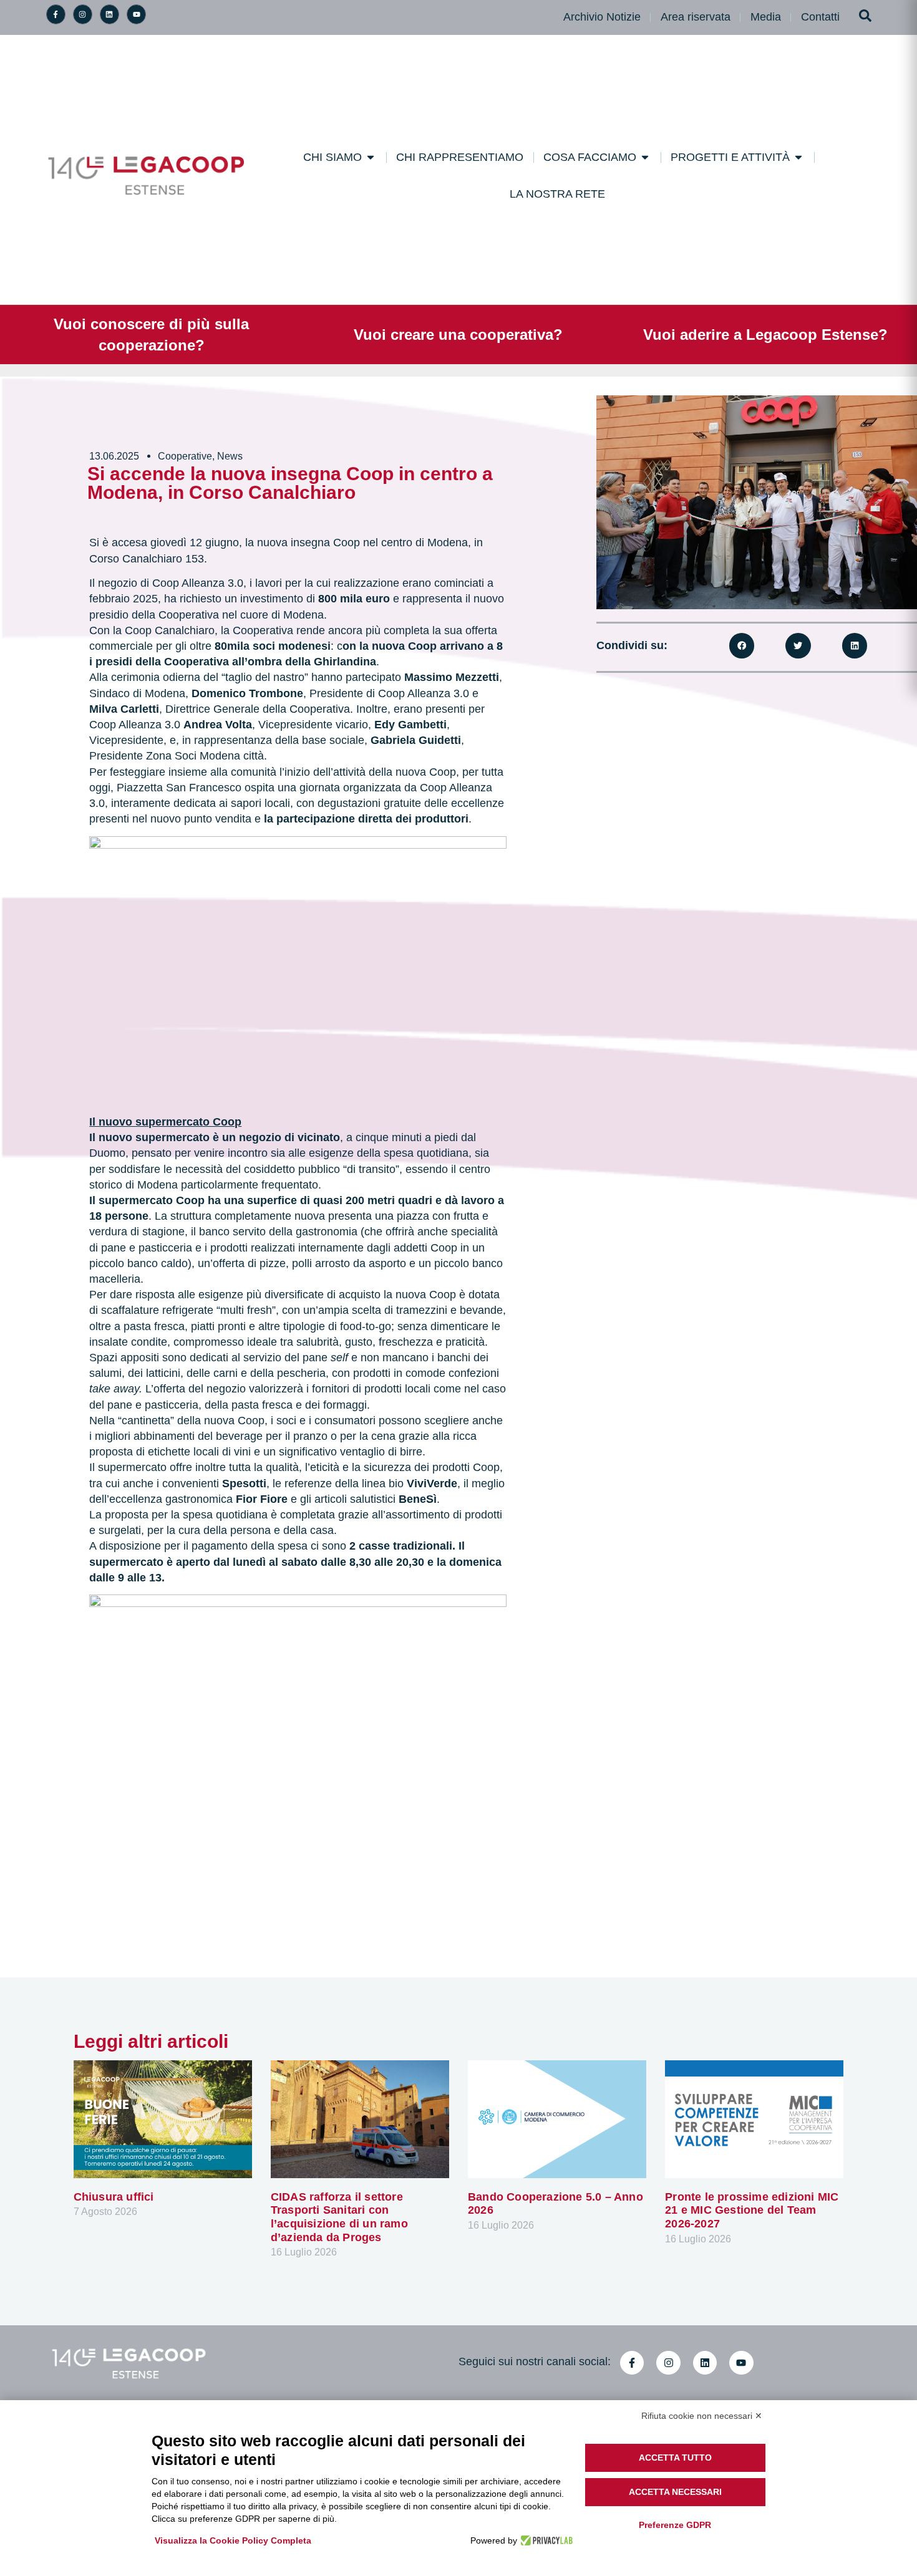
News (230, 456)
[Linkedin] (109, 14)
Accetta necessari (675, 2492)
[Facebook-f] (56, 14)
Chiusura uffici (114, 2197)
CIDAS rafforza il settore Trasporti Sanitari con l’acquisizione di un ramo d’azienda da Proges (339, 2217)
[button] (742, 646)
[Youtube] (136, 14)
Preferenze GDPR (675, 2525)
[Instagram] (83, 14)
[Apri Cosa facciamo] (645, 157)
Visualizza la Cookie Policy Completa (233, 2540)
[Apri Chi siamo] (371, 157)
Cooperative (185, 456)
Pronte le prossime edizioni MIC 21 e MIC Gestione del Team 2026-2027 (752, 2210)
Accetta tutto (675, 2458)
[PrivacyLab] (545, 2540)
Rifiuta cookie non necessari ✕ (702, 2416)
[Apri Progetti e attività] (798, 157)
